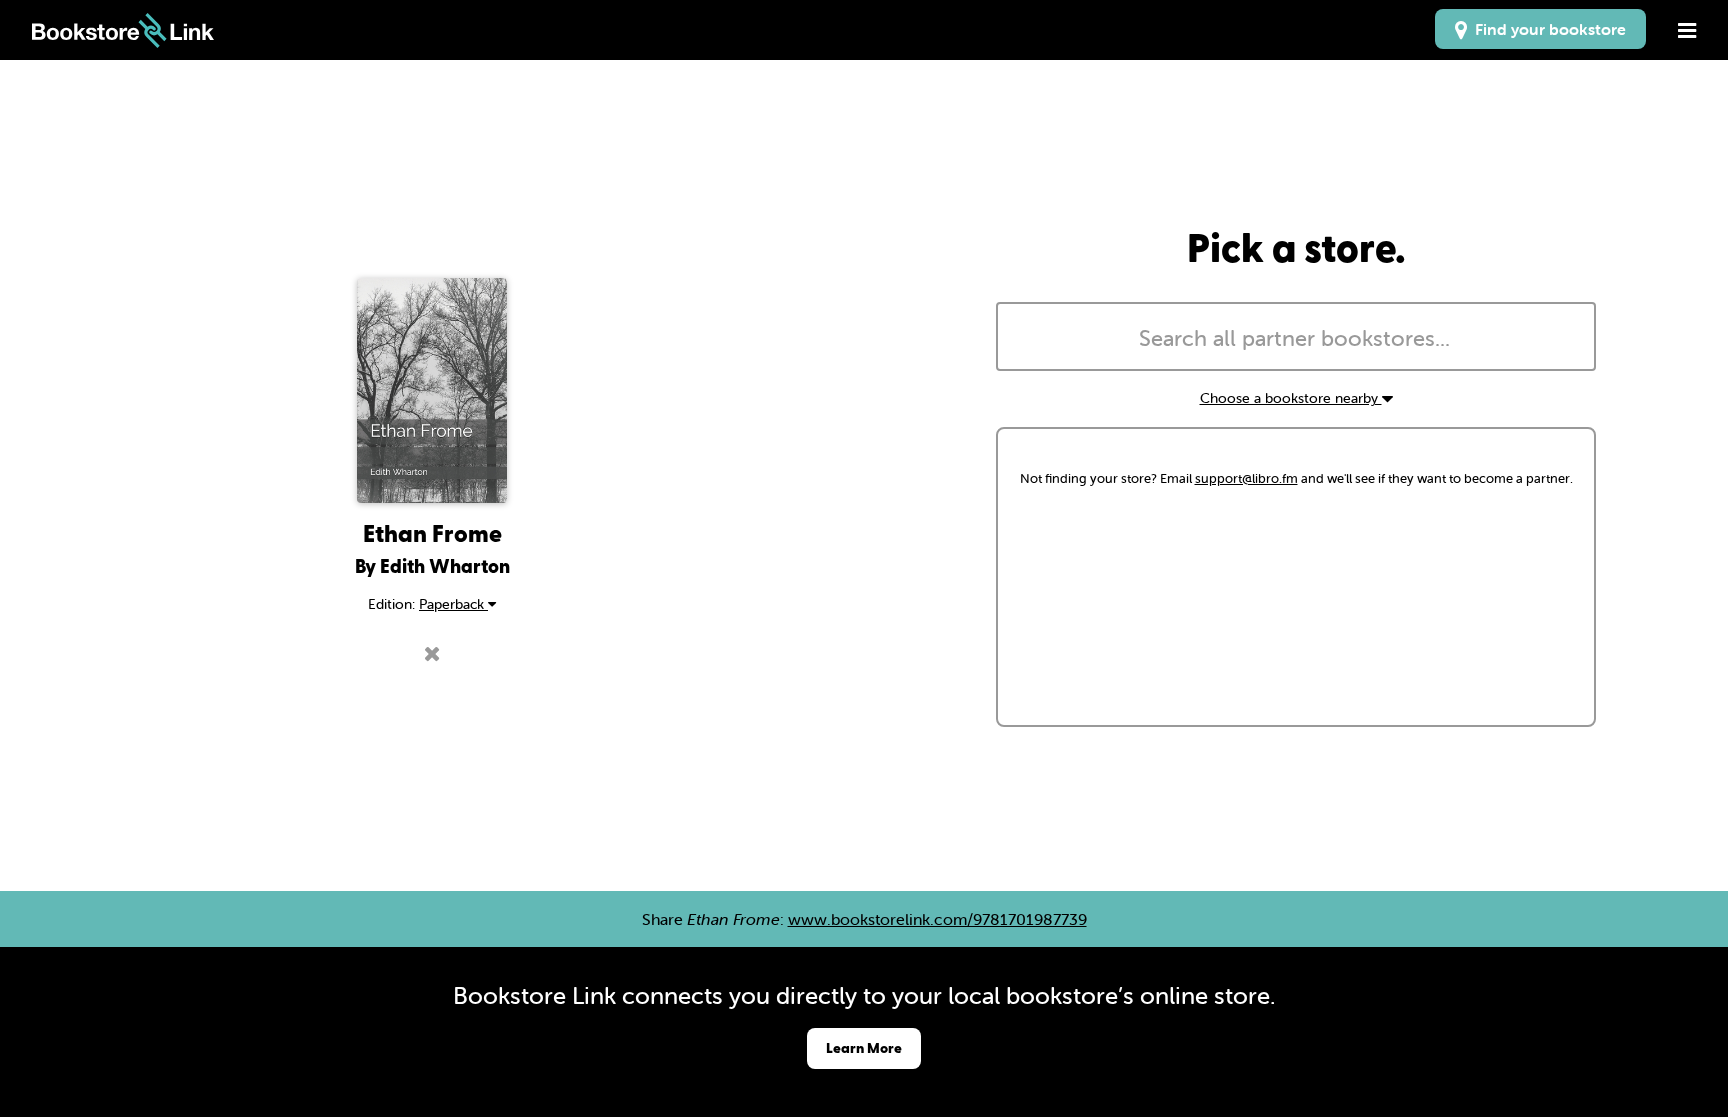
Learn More (864, 1047)
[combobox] (1296, 337)
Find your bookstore (1546, 29)
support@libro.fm (1246, 478)
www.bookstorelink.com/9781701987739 (937, 919)
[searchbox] (1296, 339)
